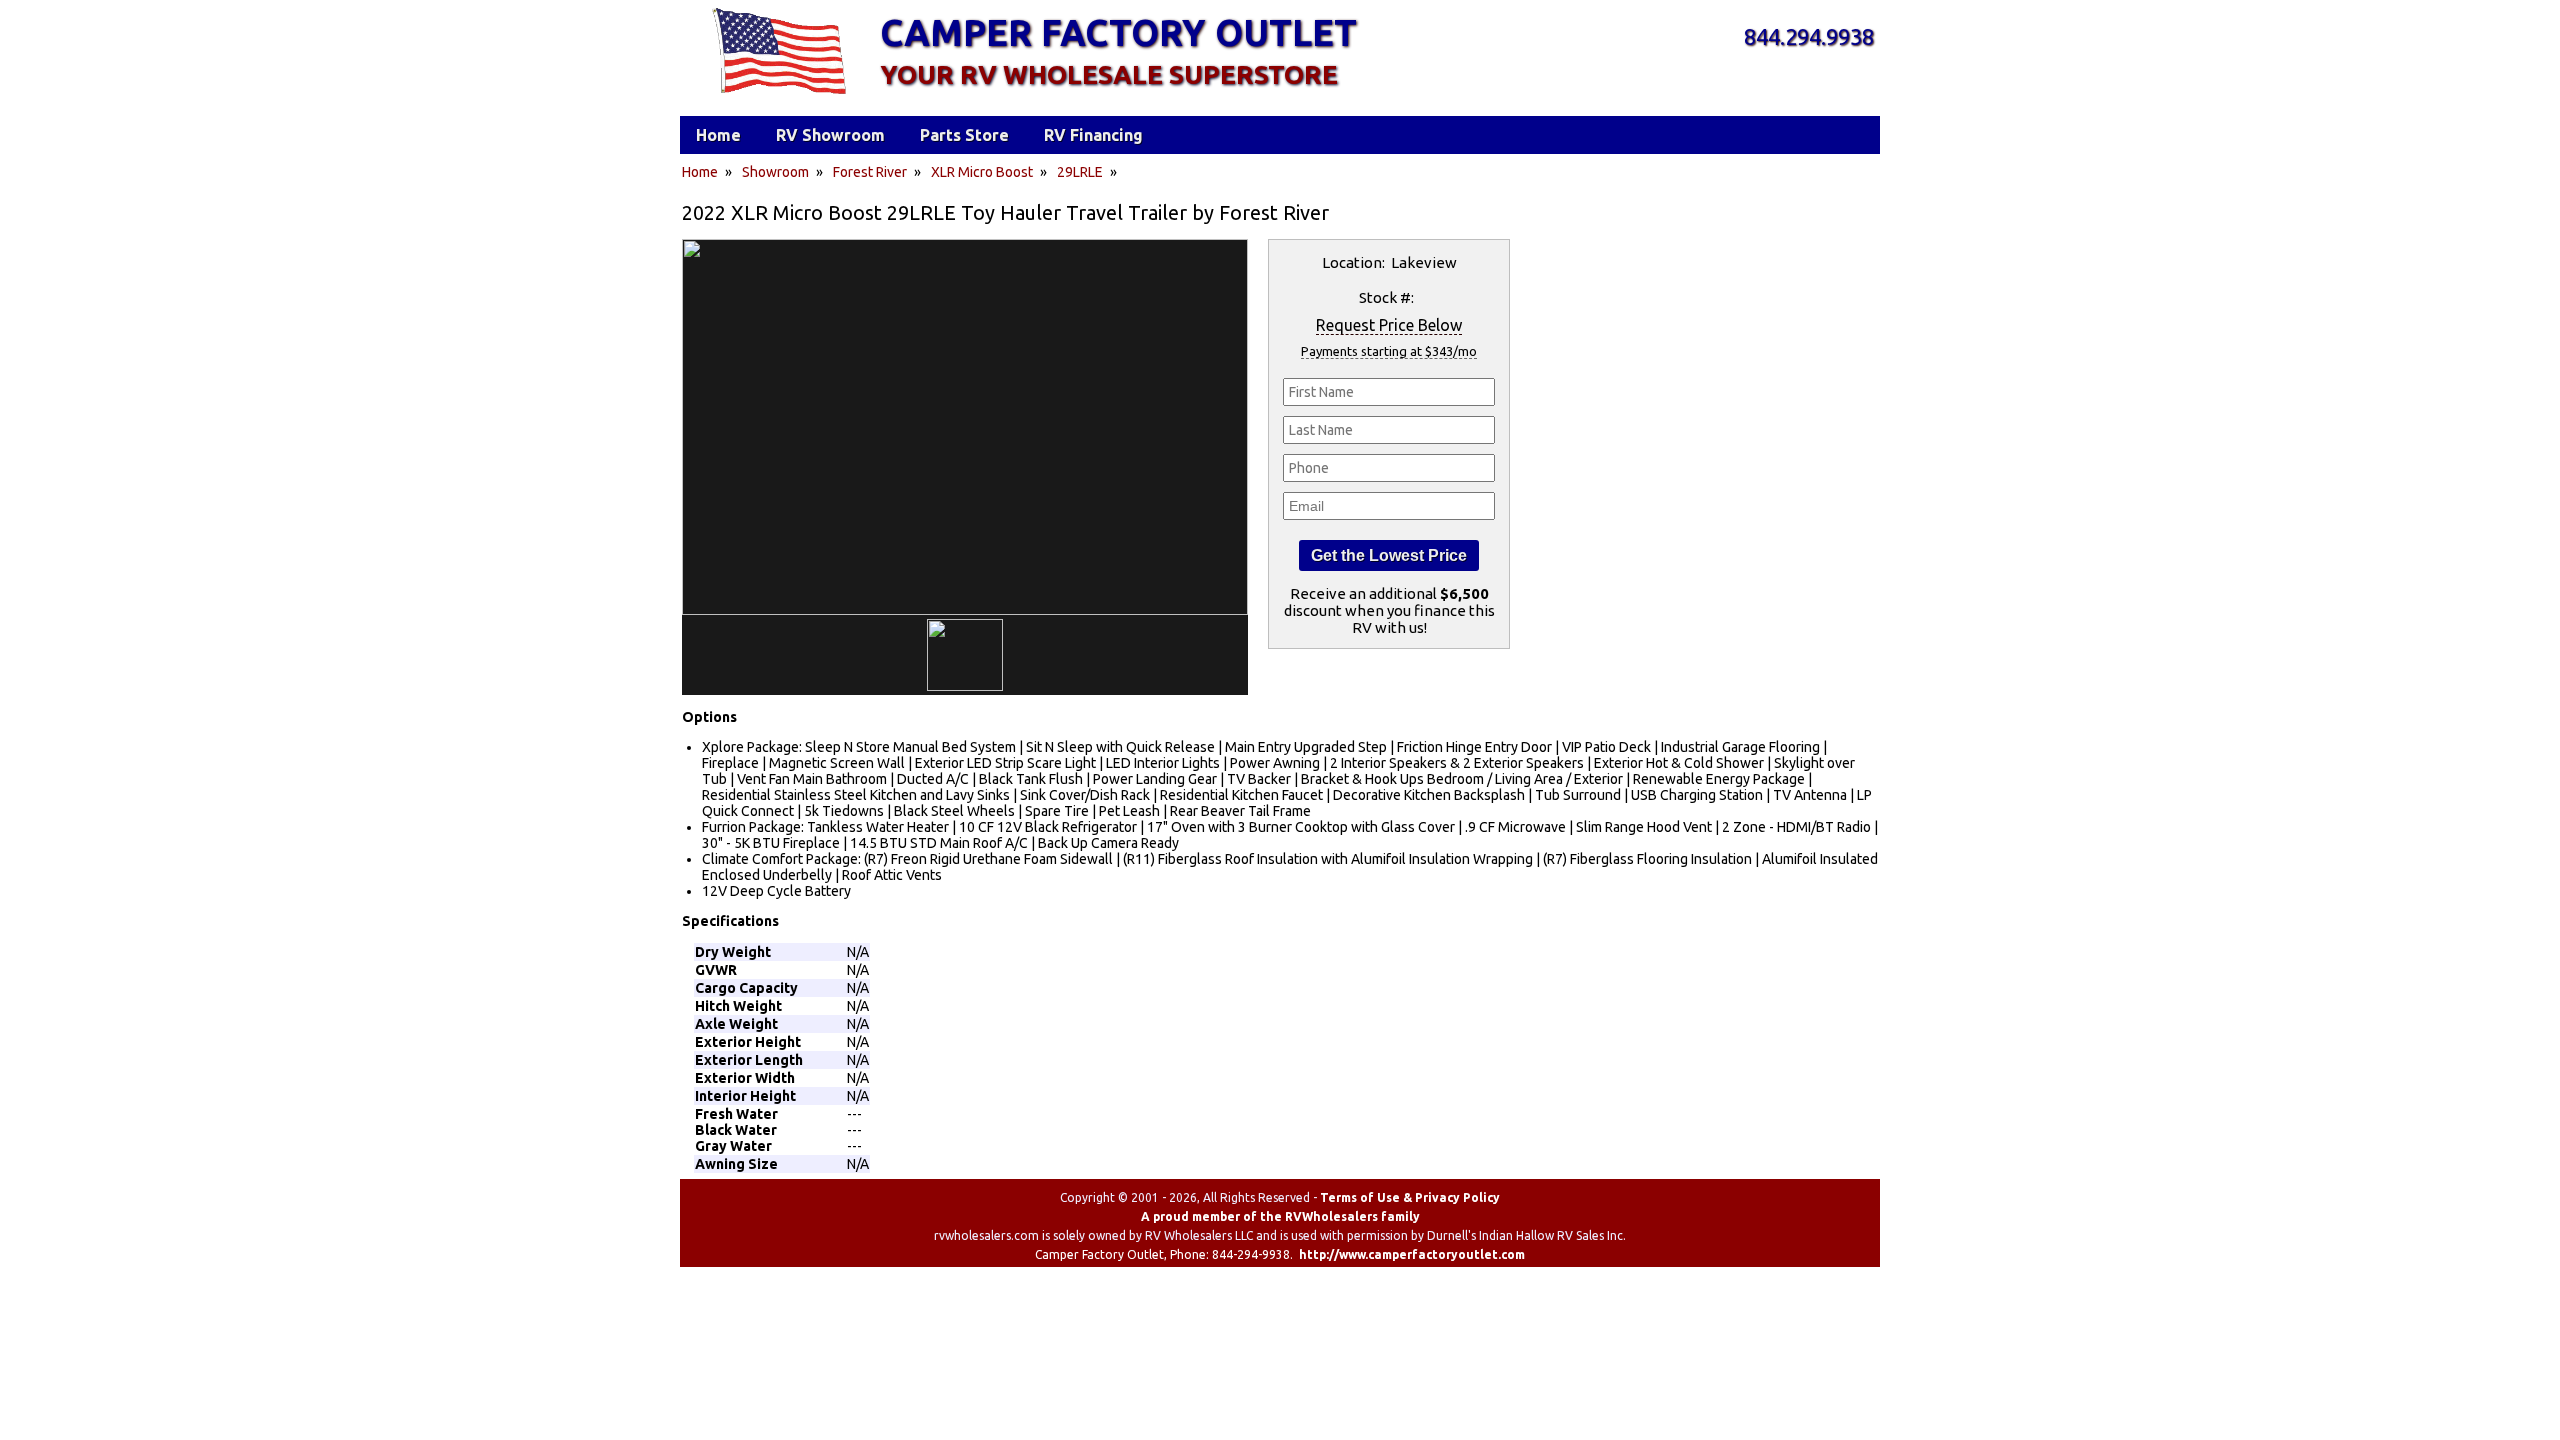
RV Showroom (830, 135)
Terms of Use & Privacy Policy (1410, 1197)
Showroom (775, 172)
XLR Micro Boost (982, 172)
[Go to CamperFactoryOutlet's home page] (778, 96)
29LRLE (1080, 172)
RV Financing (1093, 135)
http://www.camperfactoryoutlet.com (1412, 1254)
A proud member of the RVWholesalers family (1280, 1216)
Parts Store (964, 135)
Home (700, 172)
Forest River (870, 172)
